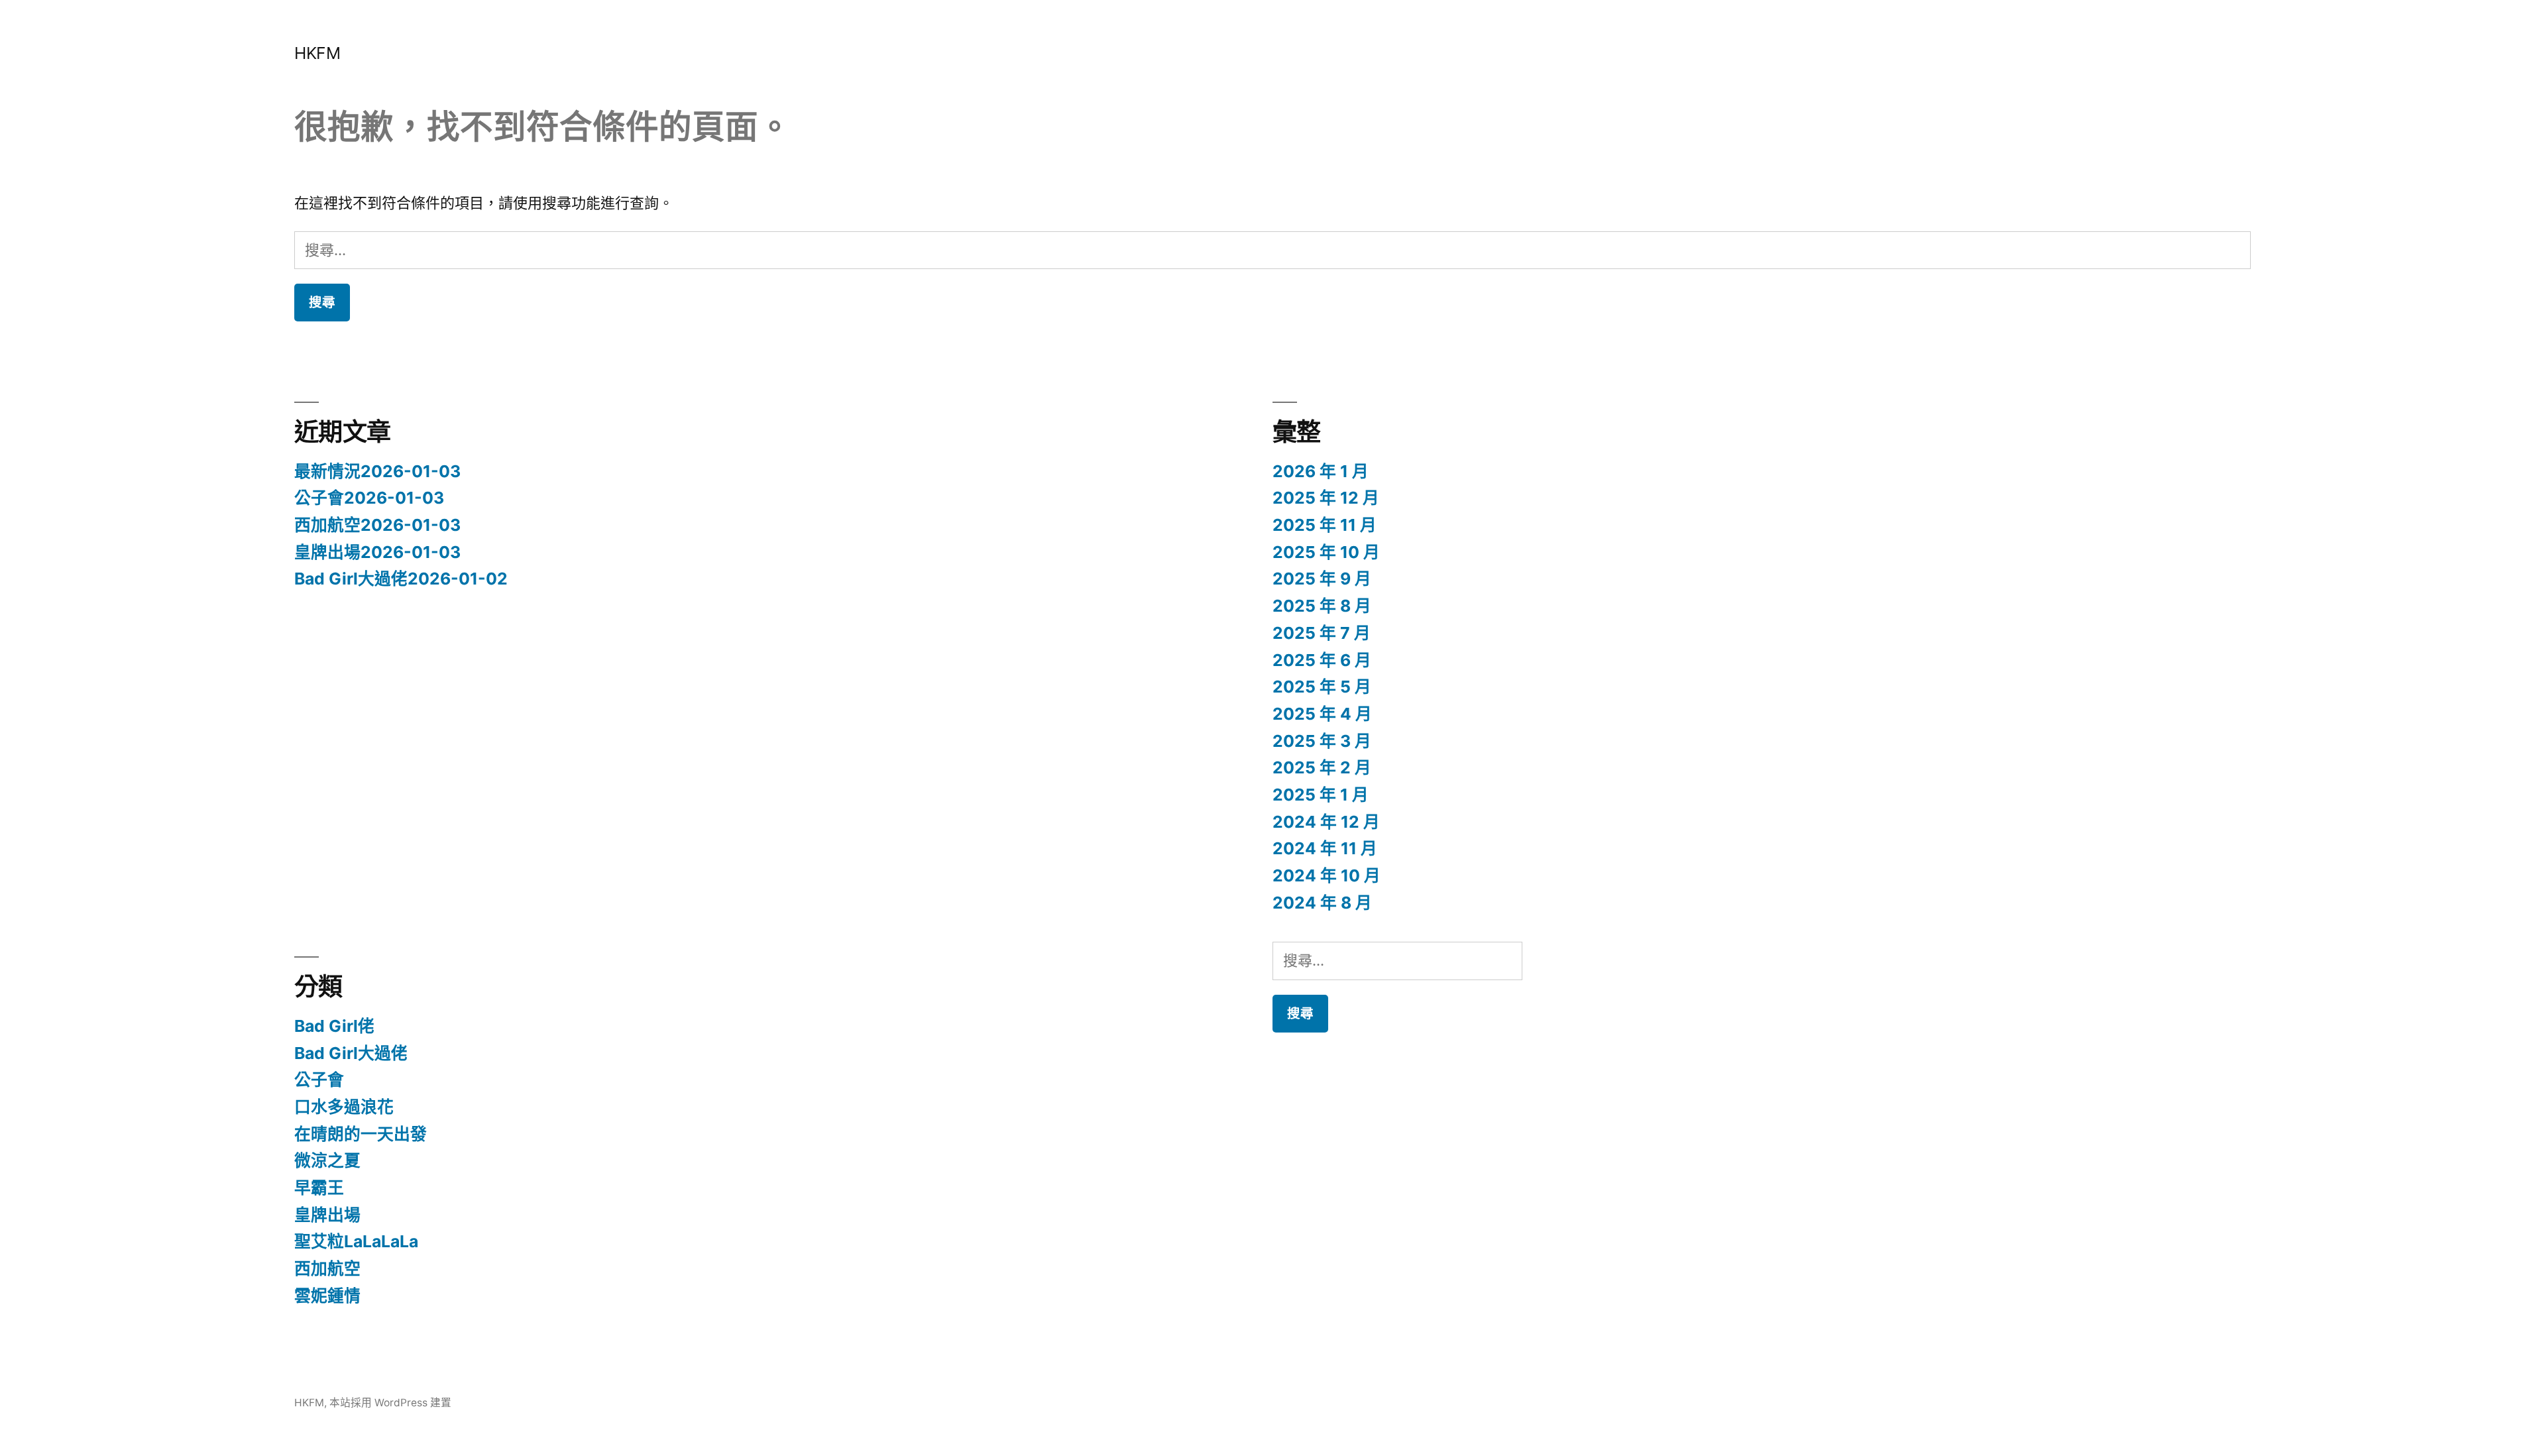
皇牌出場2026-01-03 (377, 552)
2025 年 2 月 (1322, 767)
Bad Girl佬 (334, 1026)
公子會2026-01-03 (369, 498)
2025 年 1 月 (1321, 795)
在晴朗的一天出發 (361, 1134)
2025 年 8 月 (1322, 606)
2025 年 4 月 (1322, 714)
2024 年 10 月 (1327, 875)
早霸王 (319, 1188)
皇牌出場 (327, 1215)
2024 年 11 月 (1325, 848)
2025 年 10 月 (1326, 552)
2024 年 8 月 (1322, 903)
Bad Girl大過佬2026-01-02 (401, 579)
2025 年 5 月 (1322, 687)
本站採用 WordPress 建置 (390, 1403)
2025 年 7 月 (1322, 633)
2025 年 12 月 (1326, 498)
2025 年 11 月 (1325, 525)
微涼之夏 (327, 1160)
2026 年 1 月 (1321, 471)
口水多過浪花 (344, 1107)
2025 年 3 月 (1322, 741)
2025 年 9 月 (1322, 579)
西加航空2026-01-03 (377, 525)
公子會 (319, 1080)
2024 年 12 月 (1326, 822)
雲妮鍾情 (327, 1296)
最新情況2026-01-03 (377, 471)
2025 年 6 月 (1322, 660)
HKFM (317, 53)
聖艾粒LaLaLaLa (356, 1241)
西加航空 (327, 1268)
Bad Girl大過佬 (351, 1053)
